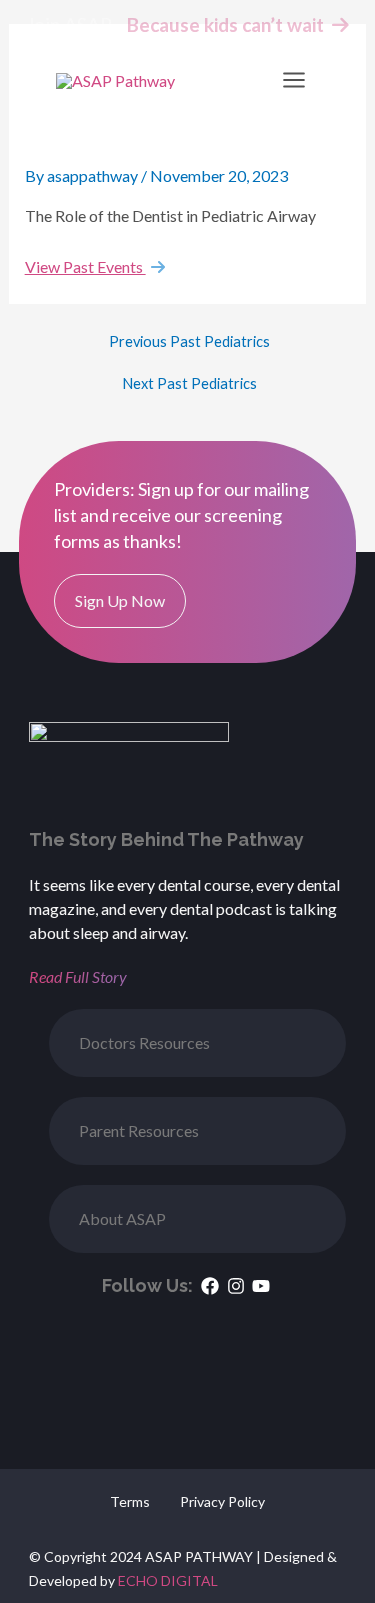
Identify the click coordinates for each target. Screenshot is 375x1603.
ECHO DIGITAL (168, 1580)
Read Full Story (78, 976)
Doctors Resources (144, 1042)
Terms (130, 1501)
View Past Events (85, 266)
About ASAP (122, 1218)
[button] (198, 1043)
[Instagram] (235, 1285)
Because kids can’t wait (229, 24)
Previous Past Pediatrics (189, 342)
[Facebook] (210, 1285)
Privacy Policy (222, 1501)
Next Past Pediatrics (189, 384)
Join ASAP (69, 24)
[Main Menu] (294, 80)
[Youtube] (260, 1285)
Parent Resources (139, 1130)
